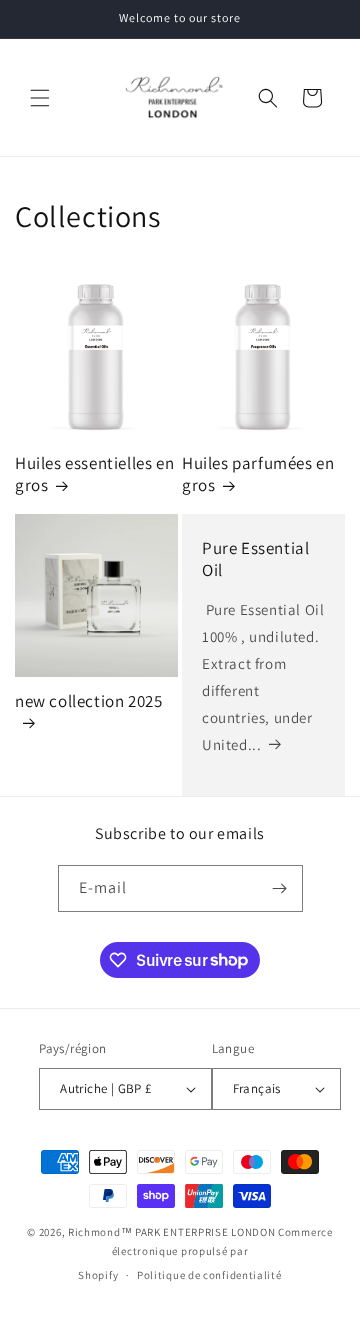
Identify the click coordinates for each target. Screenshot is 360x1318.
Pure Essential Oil (255, 559)
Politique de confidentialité (209, 1275)
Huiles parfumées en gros (258, 474)
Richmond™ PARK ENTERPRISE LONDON (171, 1232)
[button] (40, 98)
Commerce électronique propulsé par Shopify (205, 1253)
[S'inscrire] (280, 888)
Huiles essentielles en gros (94, 474)
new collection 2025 (88, 701)
